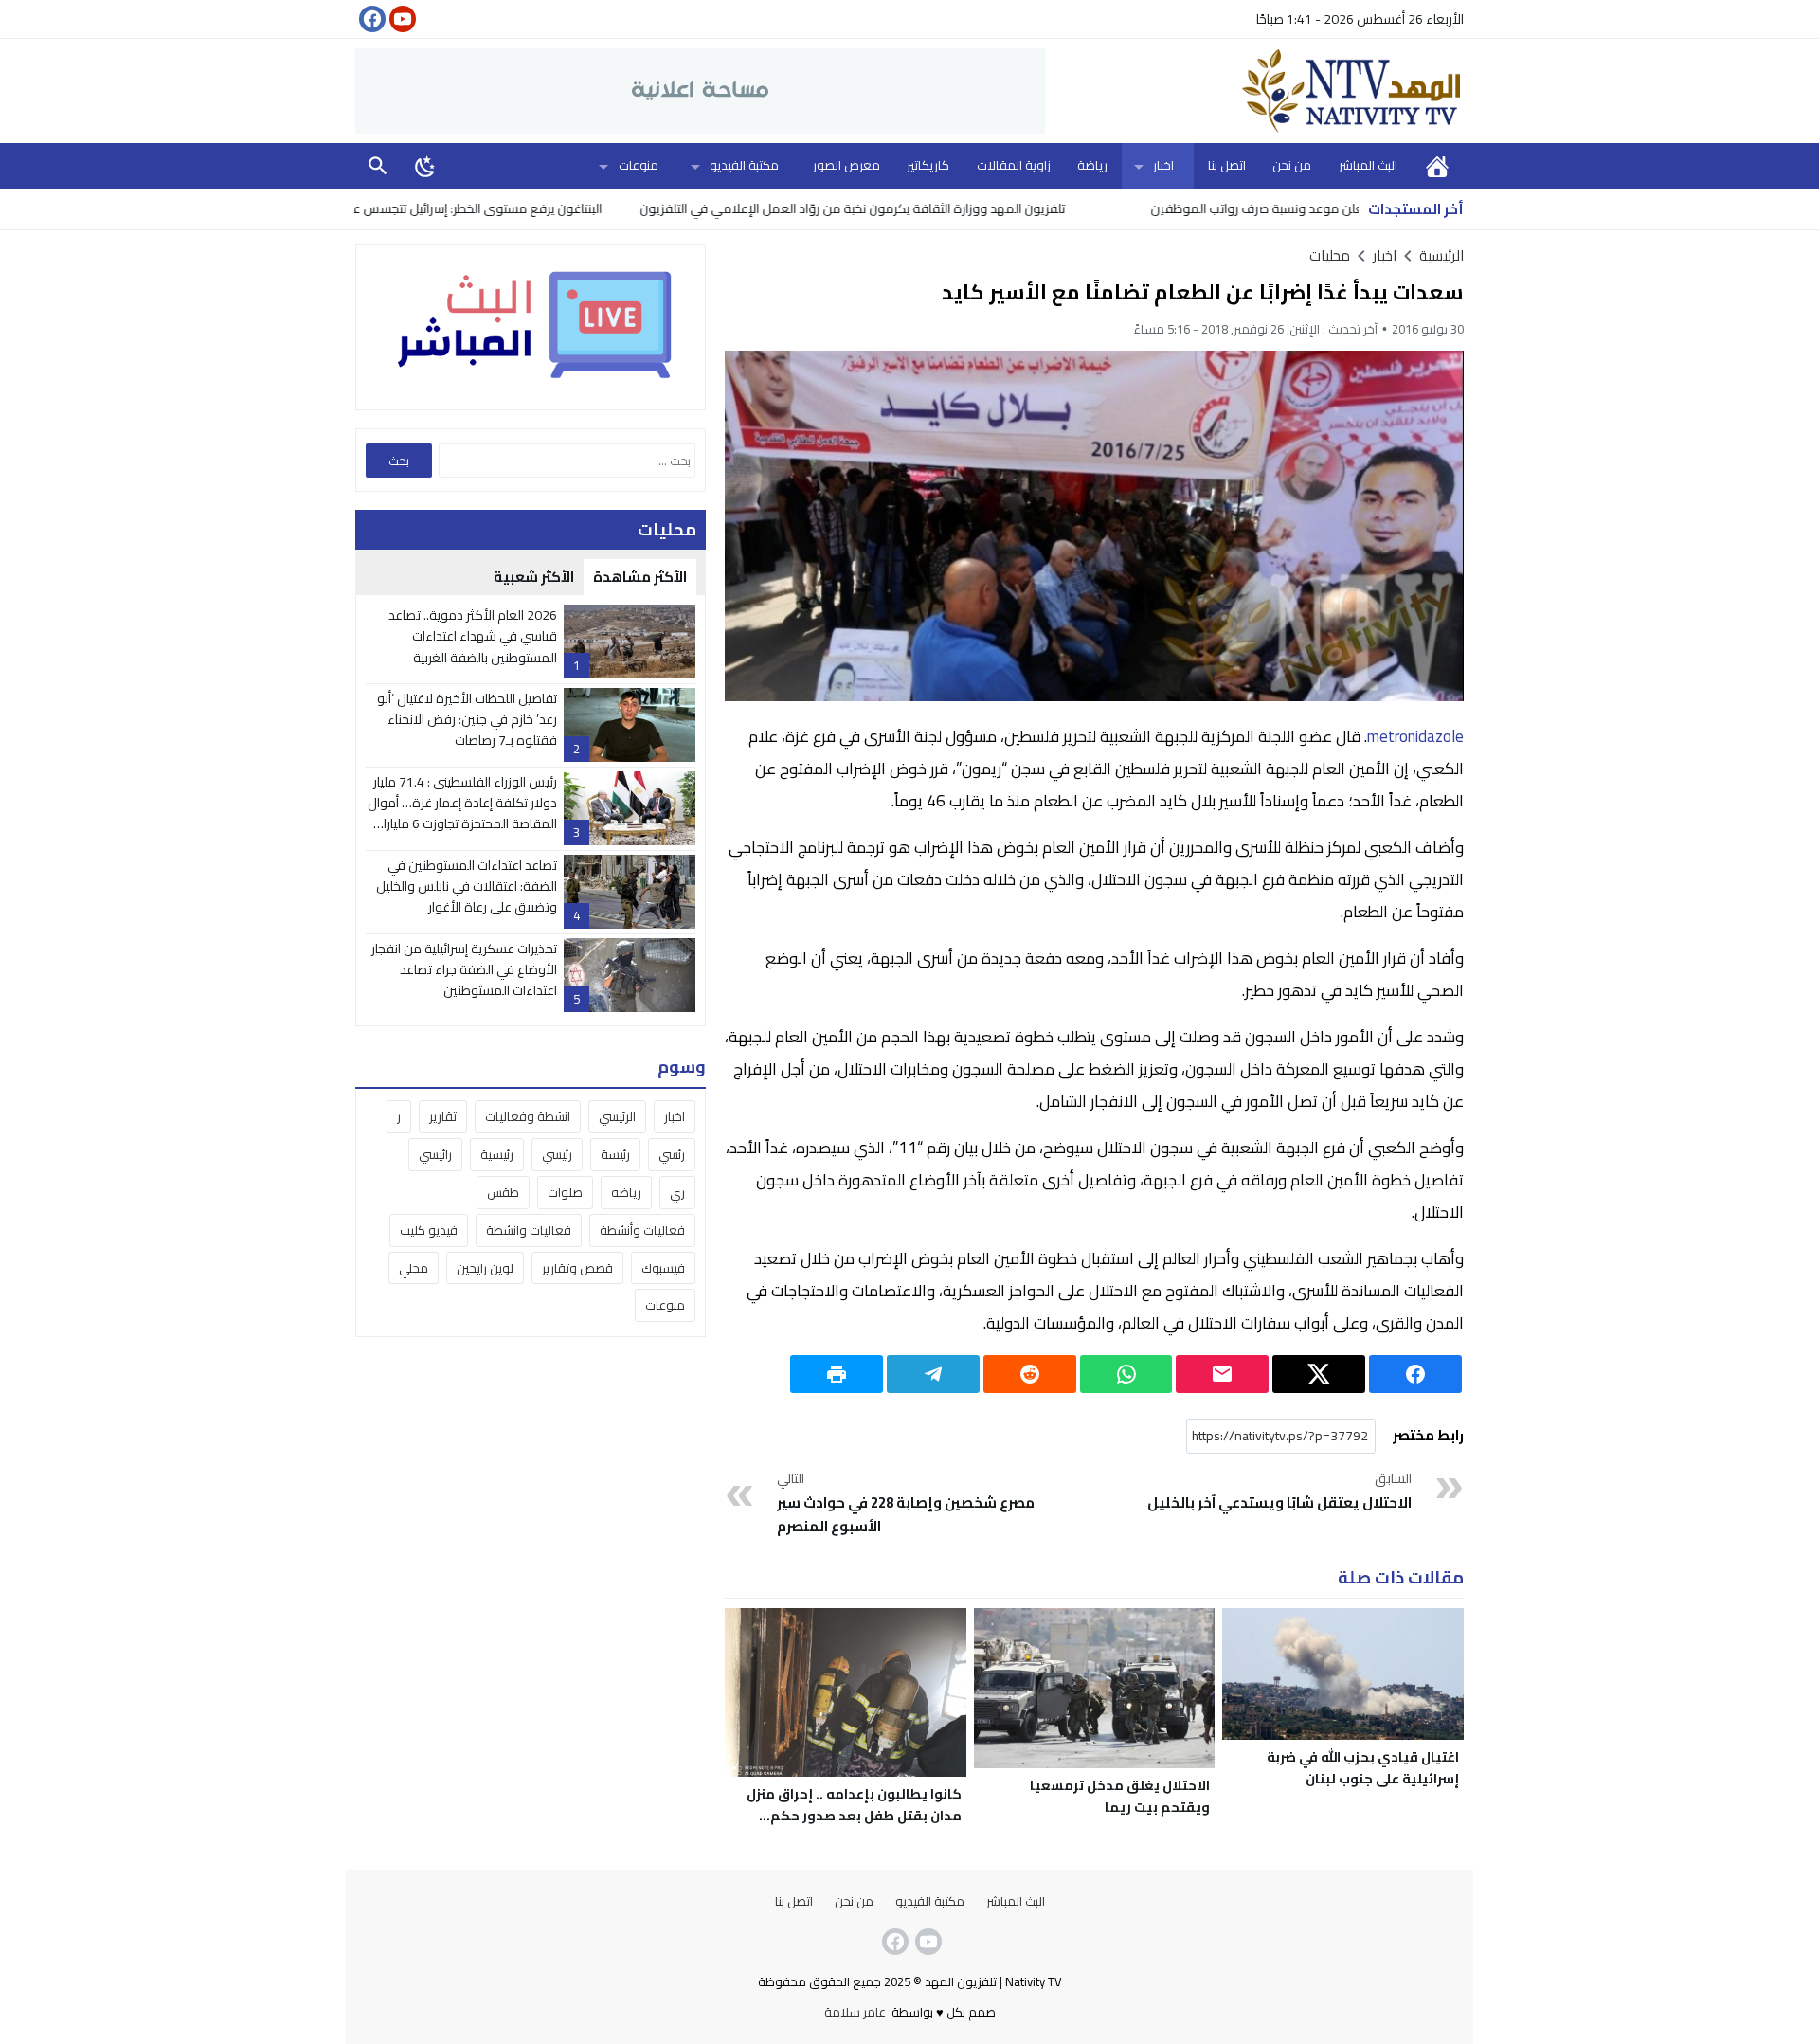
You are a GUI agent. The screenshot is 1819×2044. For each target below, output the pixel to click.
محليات (1330, 255)
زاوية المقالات (1014, 165)
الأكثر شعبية (534, 577)
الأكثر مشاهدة (640, 577)
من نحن (1292, 165)
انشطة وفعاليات (528, 1116)
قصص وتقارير (577, 1268)
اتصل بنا (1227, 165)
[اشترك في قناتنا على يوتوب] (401, 19)
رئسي (672, 1154)
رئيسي (557, 1154)
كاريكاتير (928, 165)
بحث (378, 165)
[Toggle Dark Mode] (425, 166)
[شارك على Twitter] (1319, 1374)
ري (677, 1192)
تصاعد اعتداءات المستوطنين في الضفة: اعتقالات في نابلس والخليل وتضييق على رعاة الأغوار (467, 886)
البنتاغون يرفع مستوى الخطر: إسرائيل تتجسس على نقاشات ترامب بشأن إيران (490, 208)
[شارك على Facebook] (1415, 1374)
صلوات (565, 1192)
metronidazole (1415, 736)
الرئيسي (617, 1116)
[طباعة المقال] (837, 1374)
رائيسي (435, 1154)
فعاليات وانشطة (529, 1230)
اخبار (1163, 165)
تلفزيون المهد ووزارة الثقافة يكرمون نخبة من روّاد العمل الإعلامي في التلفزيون (937, 208)
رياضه (626, 1192)
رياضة (1092, 165)
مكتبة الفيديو (744, 165)
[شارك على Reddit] (1030, 1374)
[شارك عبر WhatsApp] (1126, 1374)
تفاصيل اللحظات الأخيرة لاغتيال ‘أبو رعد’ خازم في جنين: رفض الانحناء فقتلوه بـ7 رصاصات (467, 720)
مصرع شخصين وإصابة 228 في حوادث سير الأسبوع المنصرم (906, 1504)
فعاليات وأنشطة (642, 1230)
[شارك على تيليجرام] (933, 1374)
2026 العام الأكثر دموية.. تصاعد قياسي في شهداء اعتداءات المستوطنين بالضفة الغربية (473, 636)
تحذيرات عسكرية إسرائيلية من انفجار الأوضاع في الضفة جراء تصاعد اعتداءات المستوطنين (464, 970)
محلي (414, 1268)
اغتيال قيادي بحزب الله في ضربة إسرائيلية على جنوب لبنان (1363, 1768)
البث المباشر (1368, 165)
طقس (503, 1192)
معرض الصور (846, 165)
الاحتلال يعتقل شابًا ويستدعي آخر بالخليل (1279, 1492)
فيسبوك (663, 1268)
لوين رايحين (485, 1268)
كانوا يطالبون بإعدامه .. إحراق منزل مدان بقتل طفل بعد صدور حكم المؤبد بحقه (854, 1816)
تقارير (443, 1116)
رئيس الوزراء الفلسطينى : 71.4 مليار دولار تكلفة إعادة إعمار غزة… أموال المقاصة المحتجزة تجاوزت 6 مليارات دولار (462, 814)
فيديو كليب (429, 1230)
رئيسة (615, 1154)
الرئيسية (1437, 165)
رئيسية (497, 1154)
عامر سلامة (855, 2012)
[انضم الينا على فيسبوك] (370, 19)
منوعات (639, 165)
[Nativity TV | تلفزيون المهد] (1254, 91)
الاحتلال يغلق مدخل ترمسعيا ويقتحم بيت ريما (1120, 1796)
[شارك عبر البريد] (1222, 1374)
